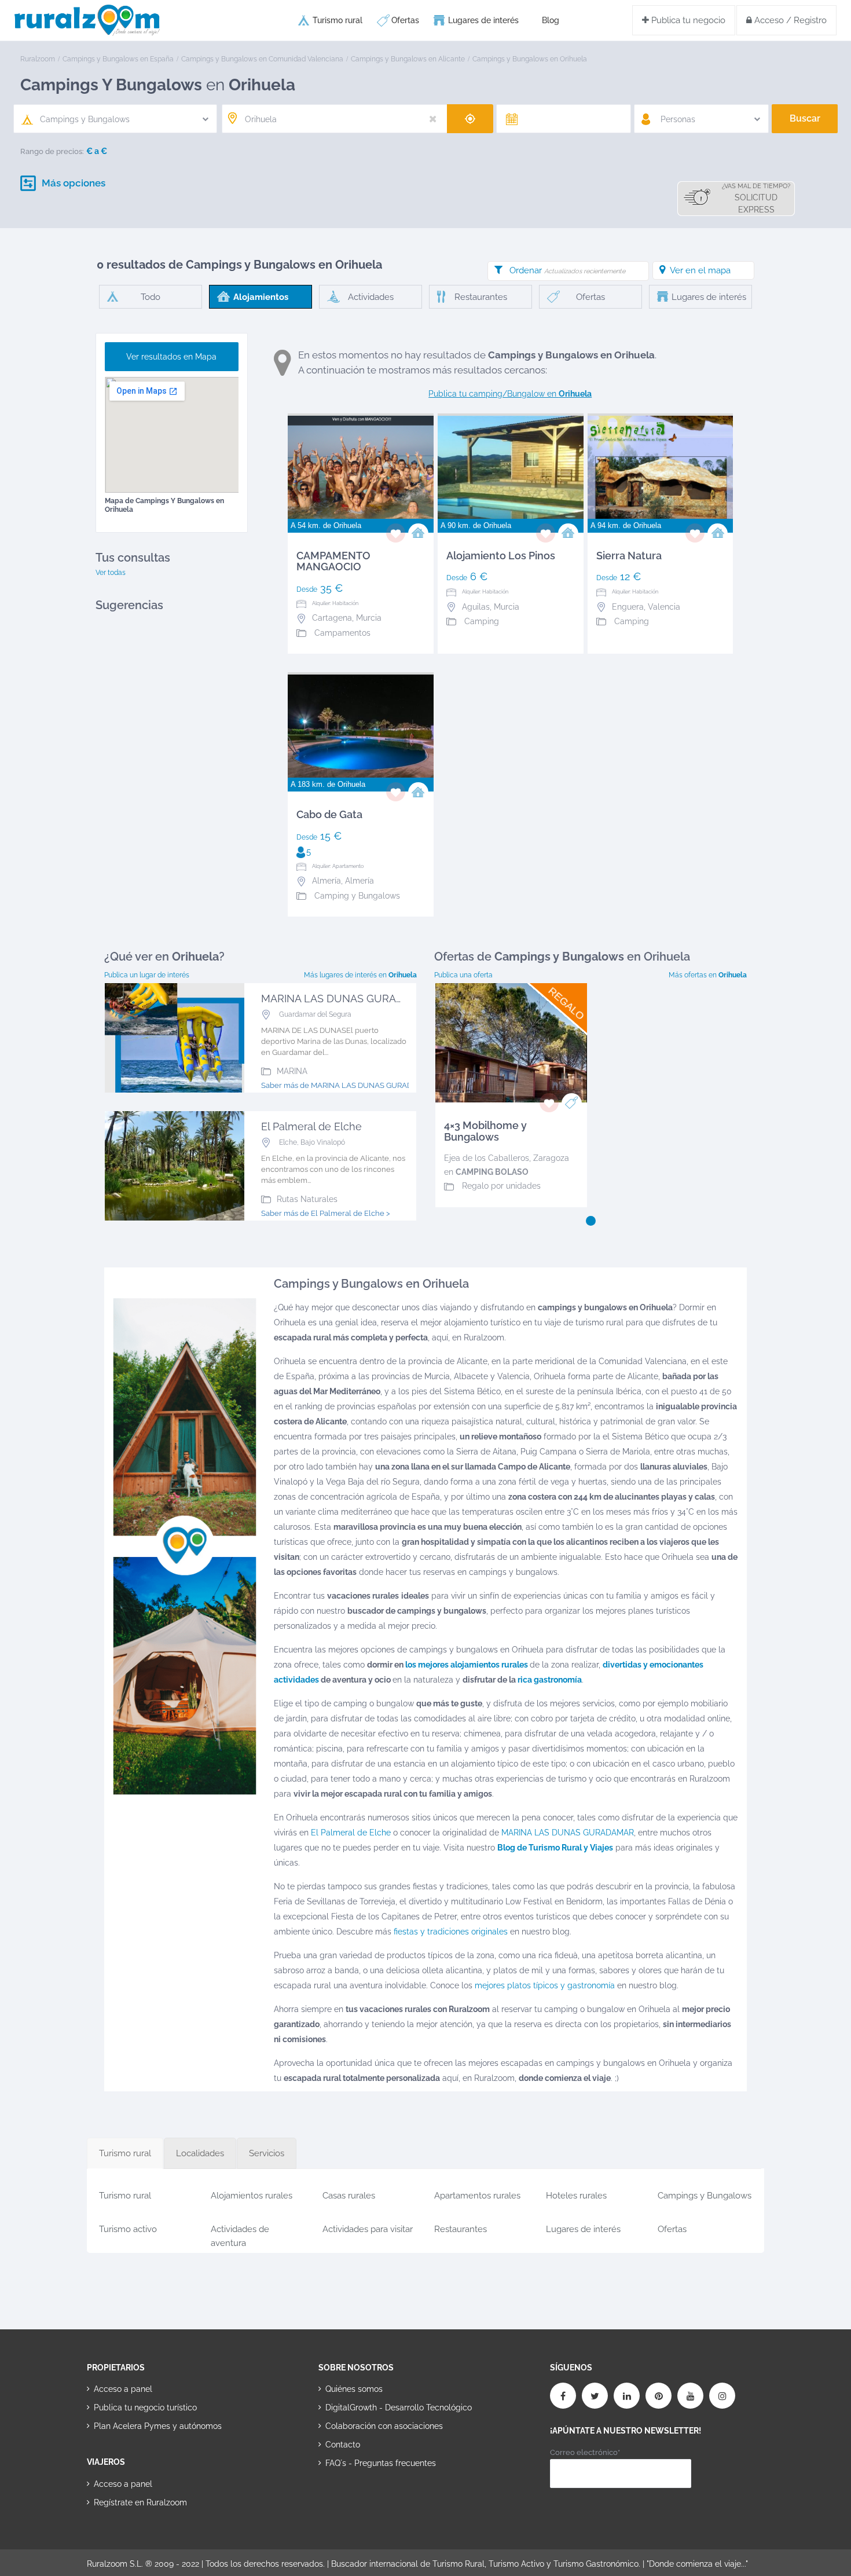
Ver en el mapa (700, 270)
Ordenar (567, 270)
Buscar (805, 118)
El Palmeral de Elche (351, 1833)
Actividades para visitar (368, 2229)
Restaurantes (461, 2229)
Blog (551, 20)
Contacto (343, 2445)
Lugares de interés (483, 20)
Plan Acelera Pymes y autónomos (158, 2426)
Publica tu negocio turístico (145, 2408)
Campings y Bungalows (705, 2196)
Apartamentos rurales (477, 2196)
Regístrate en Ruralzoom (140, 2502)
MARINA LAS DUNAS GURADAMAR (568, 1833)
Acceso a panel (123, 2389)
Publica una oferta (463, 975)
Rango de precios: (52, 151)
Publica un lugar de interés (147, 975)
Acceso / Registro (789, 20)
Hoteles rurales (576, 2196)
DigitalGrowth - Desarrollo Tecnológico (399, 2408)
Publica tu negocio (687, 20)
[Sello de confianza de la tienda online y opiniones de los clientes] (362, 2500)
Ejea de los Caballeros (487, 1158)
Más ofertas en (708, 975)
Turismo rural (338, 20)
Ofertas (405, 20)
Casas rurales (349, 2196)
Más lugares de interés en (360, 975)
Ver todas (111, 573)
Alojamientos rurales (252, 2196)
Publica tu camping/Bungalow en (510, 394)
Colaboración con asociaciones (384, 2426)
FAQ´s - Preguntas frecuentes (381, 2463)
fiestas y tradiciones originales (451, 1932)
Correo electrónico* (585, 2452)
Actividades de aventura (240, 2234)
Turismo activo (128, 2229)
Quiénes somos (354, 2389)
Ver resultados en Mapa (171, 357)
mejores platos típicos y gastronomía (545, 1985)
